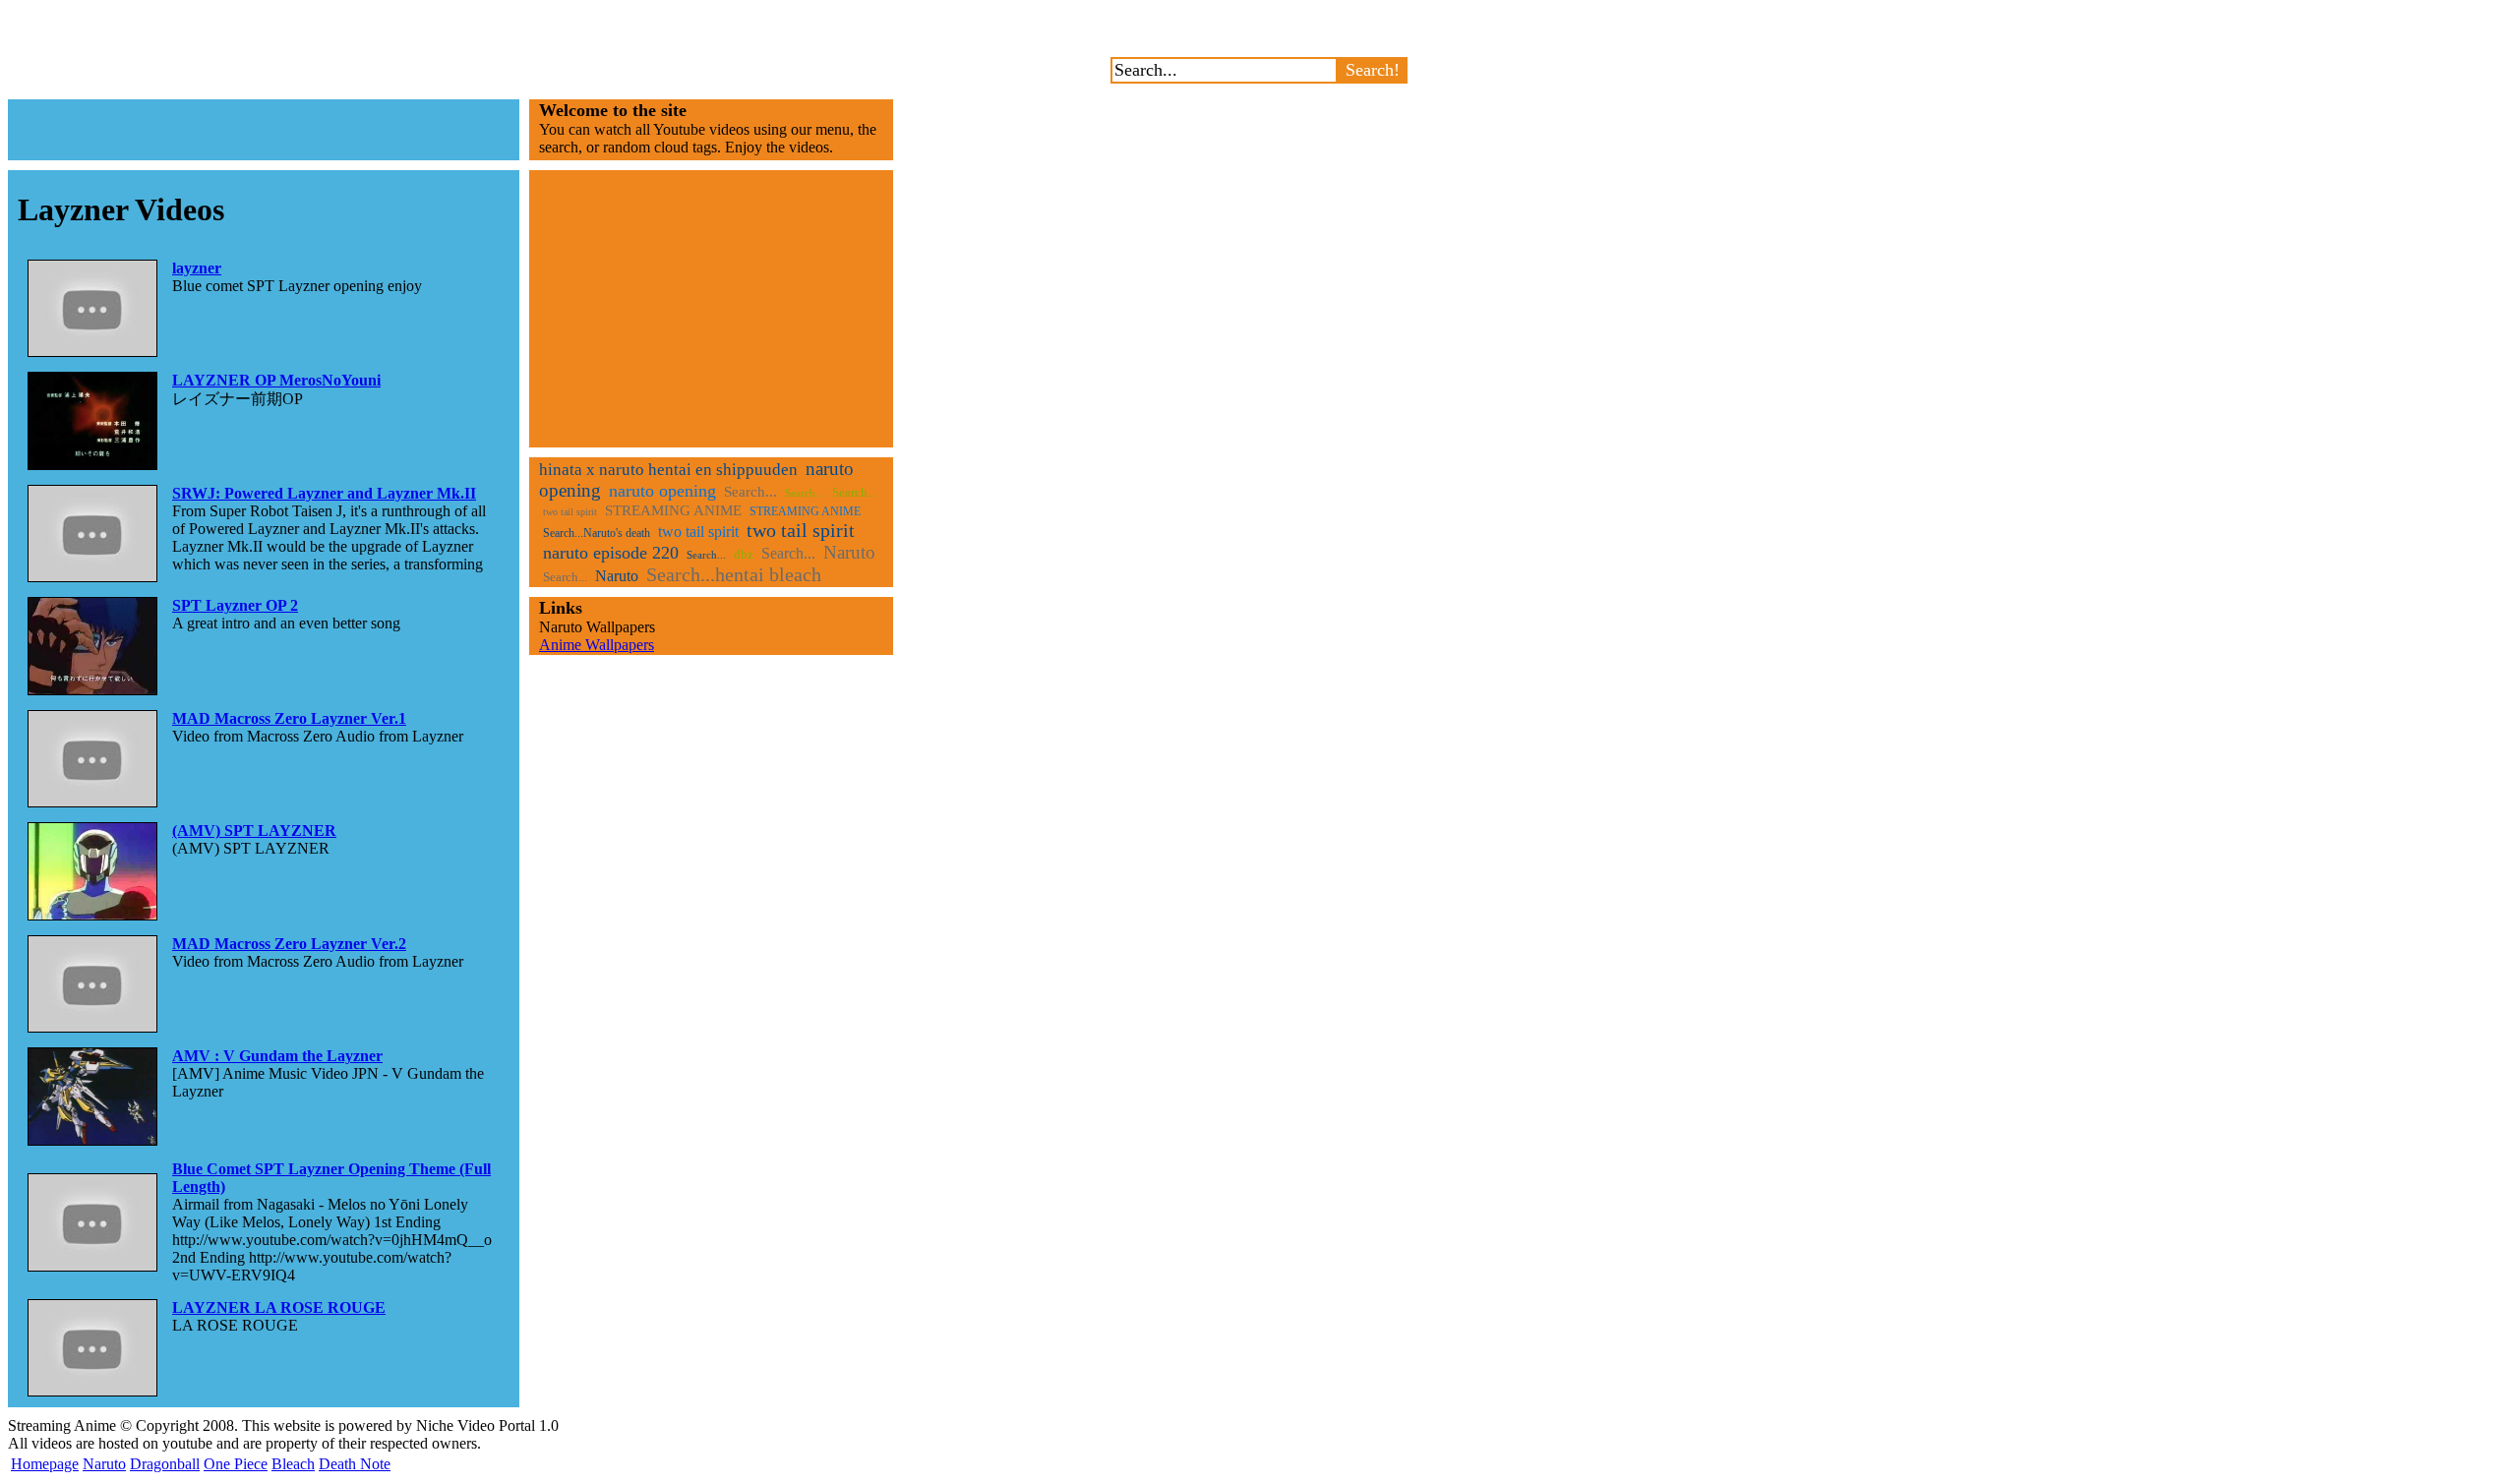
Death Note (355, 1464)
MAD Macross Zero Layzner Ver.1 (289, 718)
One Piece (236, 1464)
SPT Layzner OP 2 (235, 605)
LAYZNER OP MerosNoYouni (276, 380)
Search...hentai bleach (734, 574)
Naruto (849, 552)
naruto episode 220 (611, 553)
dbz (744, 554)
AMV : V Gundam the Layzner (277, 1056)
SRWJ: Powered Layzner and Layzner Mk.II (324, 493)
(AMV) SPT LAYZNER (254, 831)
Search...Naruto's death (597, 533)
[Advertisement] (264, 130)
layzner (197, 268)
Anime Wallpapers (597, 645)
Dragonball (165, 1464)
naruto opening (662, 491)
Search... (750, 492)
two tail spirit (570, 512)
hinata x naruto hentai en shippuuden (668, 470)
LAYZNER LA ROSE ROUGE (279, 1307)
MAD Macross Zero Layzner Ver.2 (289, 944)
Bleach (293, 1464)
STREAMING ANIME (673, 510)
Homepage (45, 1464)
